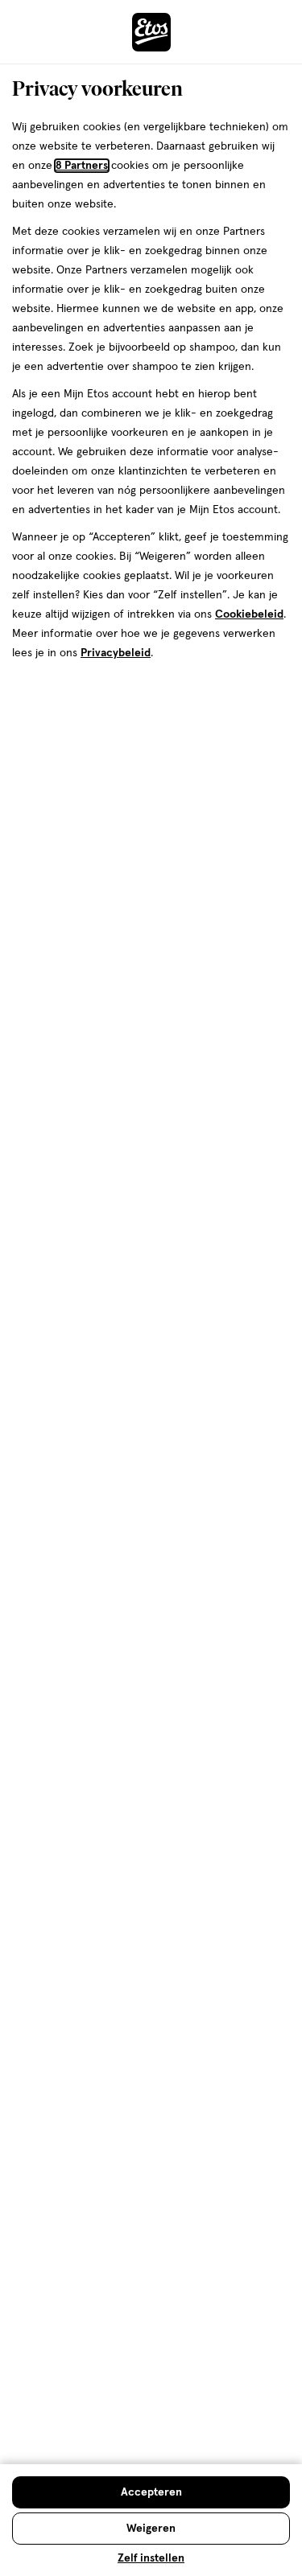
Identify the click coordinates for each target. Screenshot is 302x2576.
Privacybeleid (116, 653)
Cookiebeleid (249, 614)
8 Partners (82, 166)
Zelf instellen (151, 2558)
